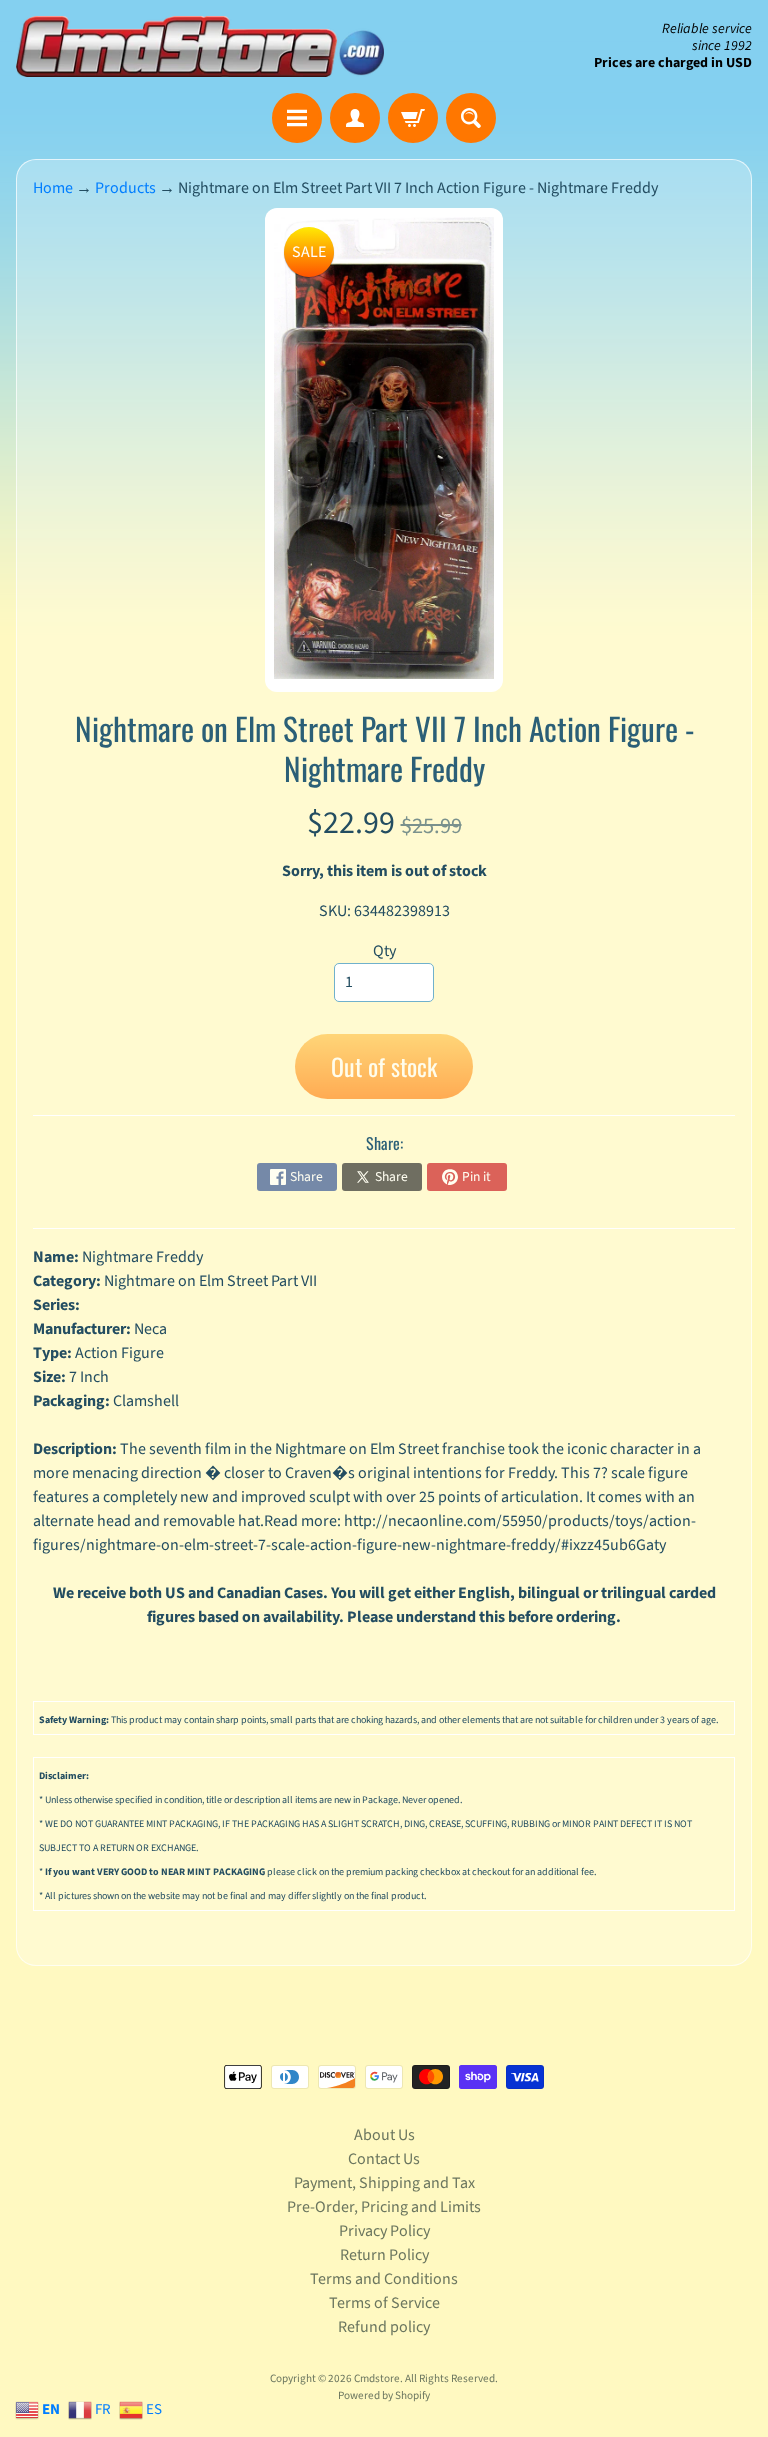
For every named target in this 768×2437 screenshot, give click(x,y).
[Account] (355, 118)
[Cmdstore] (200, 46)
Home (53, 188)
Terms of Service (384, 2303)
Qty (384, 951)
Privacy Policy (384, 2231)
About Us (384, 2135)
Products (125, 188)
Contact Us (384, 2159)
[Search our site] (471, 118)
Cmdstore (377, 2378)
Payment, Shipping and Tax (384, 2183)
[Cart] (413, 118)
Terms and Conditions (384, 2279)
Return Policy (384, 2255)
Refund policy (384, 2327)
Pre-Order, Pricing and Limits (384, 2207)
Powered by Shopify (384, 2395)
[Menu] (297, 118)
